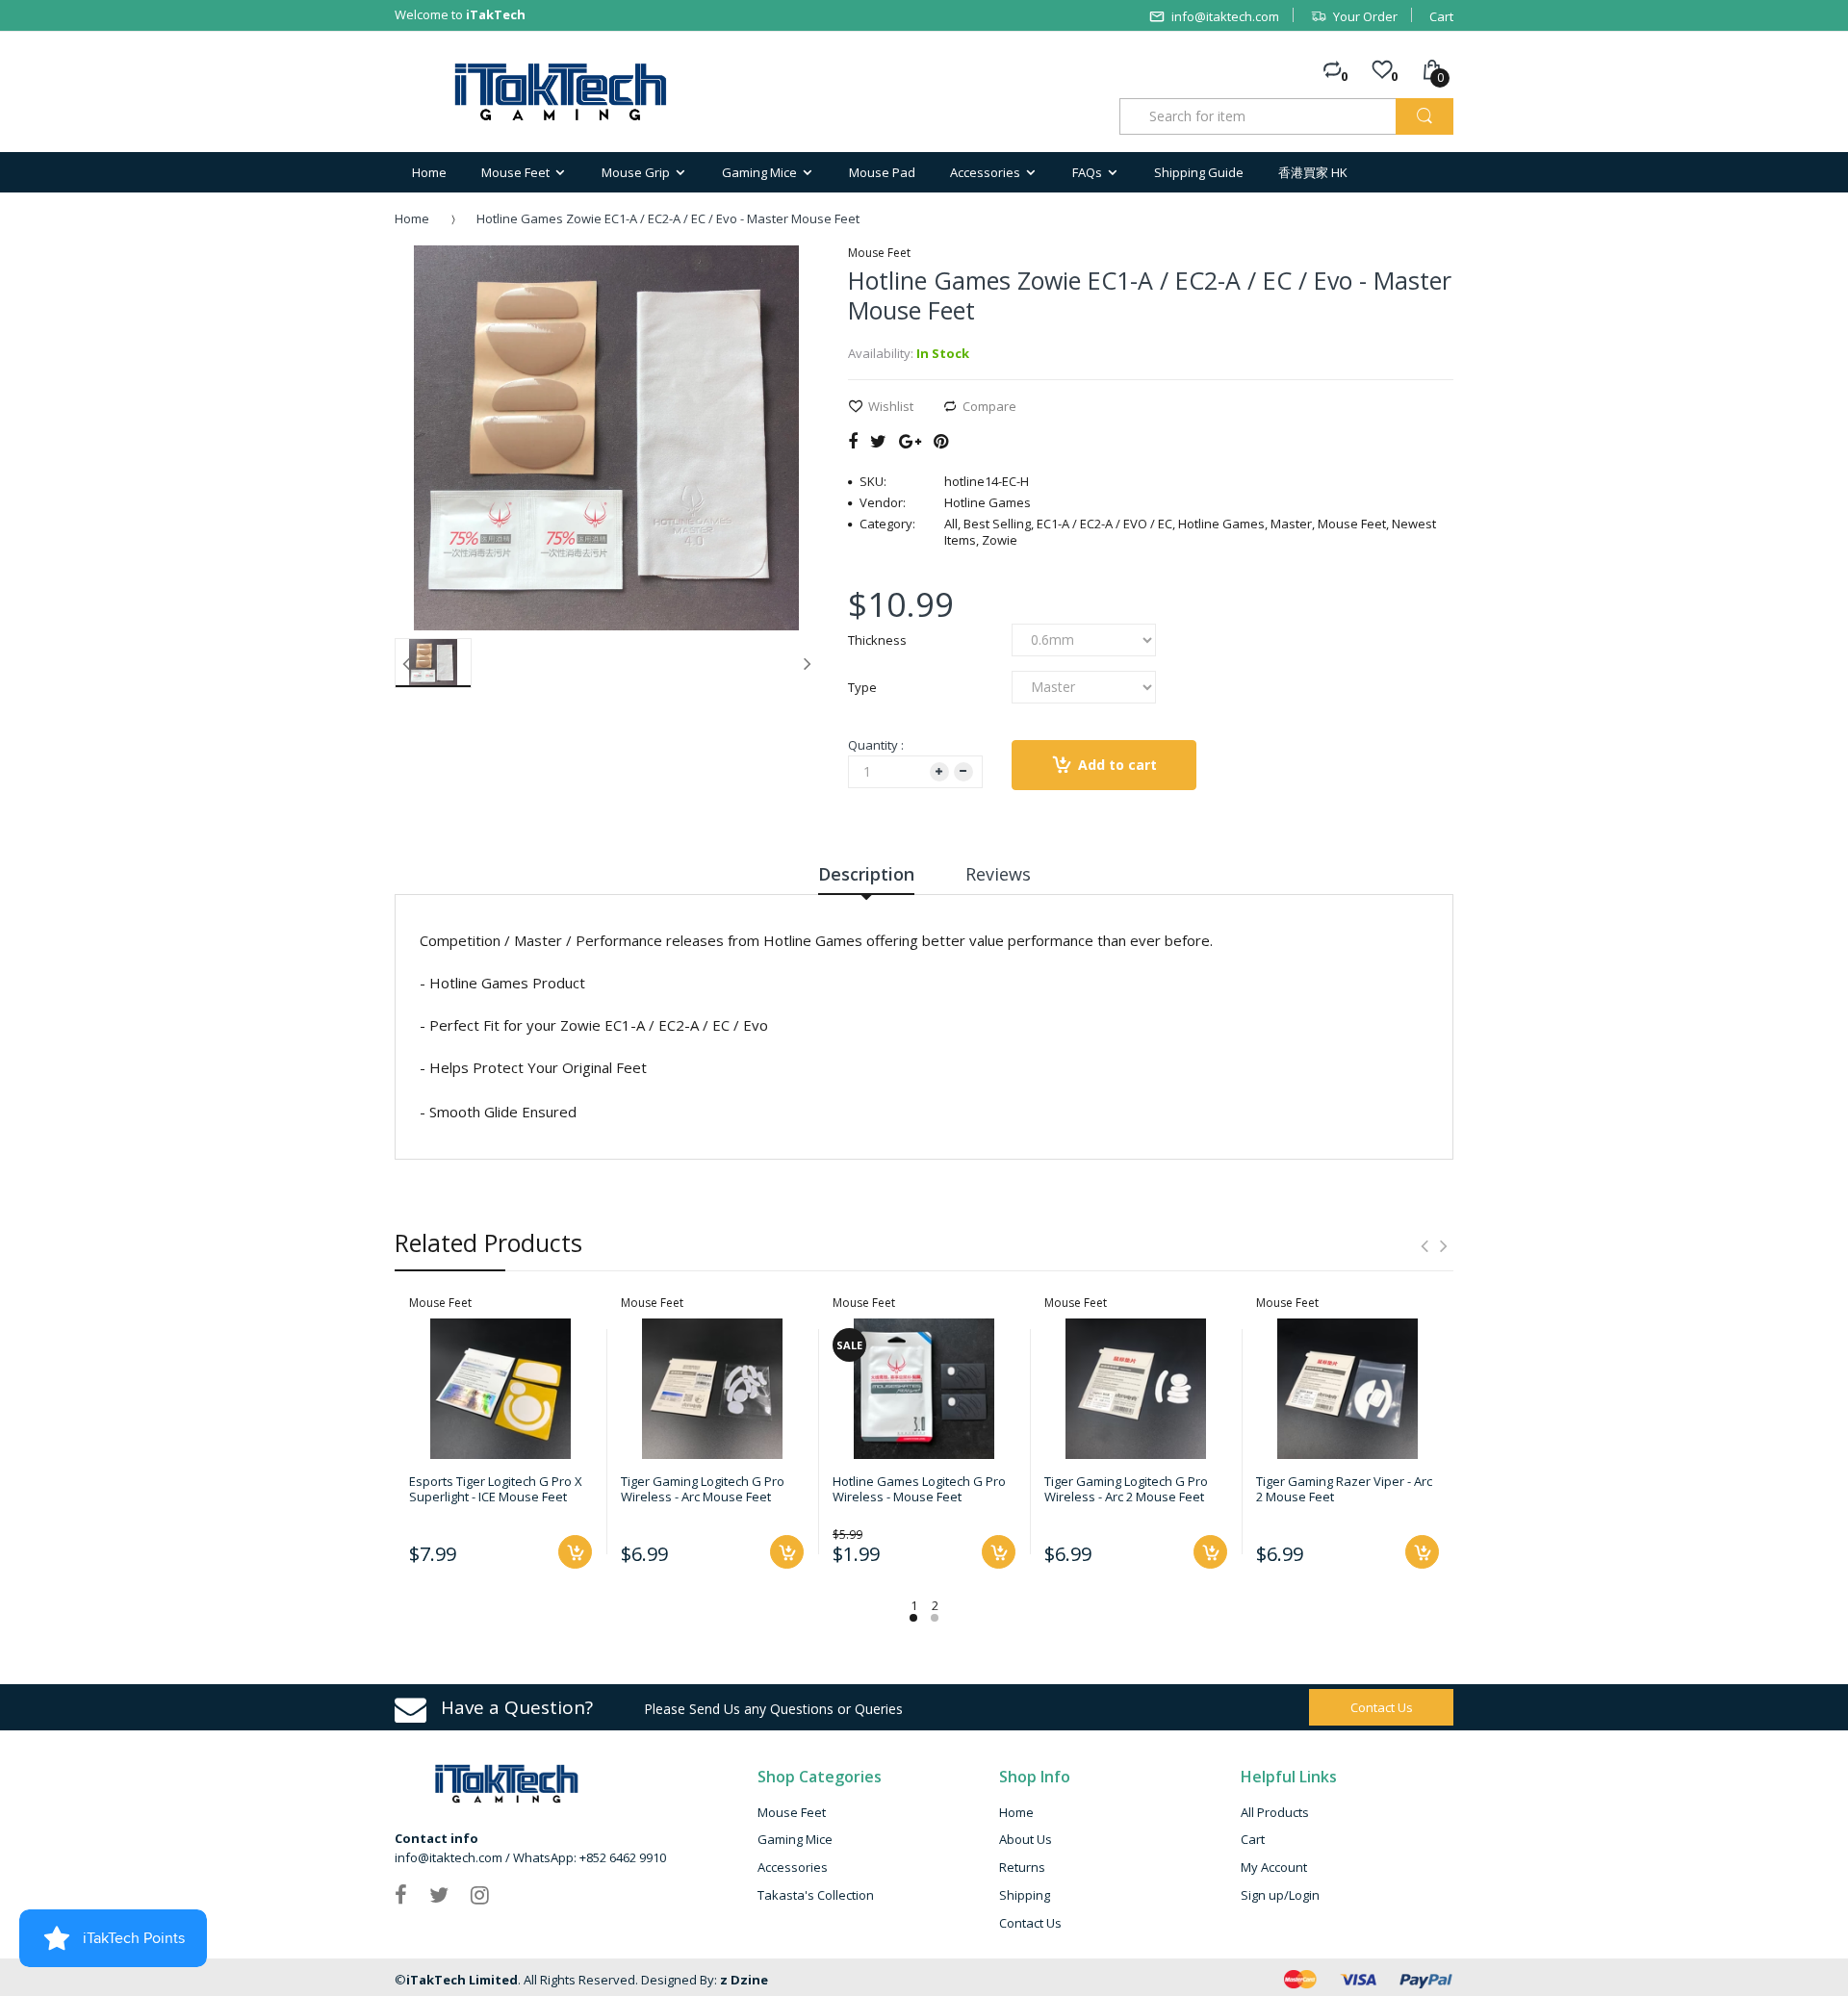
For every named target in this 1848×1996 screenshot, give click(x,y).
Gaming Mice (795, 1839)
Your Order (1365, 16)
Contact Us (1030, 1923)
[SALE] (924, 1387)
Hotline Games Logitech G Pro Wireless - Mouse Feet (919, 1489)
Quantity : (876, 745)
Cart (1441, 16)
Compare (989, 406)
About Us (1026, 1839)
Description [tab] (866, 874)
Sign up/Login (1280, 1895)
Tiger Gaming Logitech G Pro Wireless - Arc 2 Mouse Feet (1126, 1489)
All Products (1275, 1812)
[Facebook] (853, 441)
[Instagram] (480, 1894)
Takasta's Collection (816, 1895)
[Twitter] (878, 441)
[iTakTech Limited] (562, 92)
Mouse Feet (792, 1812)
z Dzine (744, 1980)
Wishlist (891, 406)
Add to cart (1117, 765)
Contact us (1382, 1707)
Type (862, 687)
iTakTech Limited (462, 1980)
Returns (1022, 1867)
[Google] (910, 441)
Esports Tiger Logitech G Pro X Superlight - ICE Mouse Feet (496, 1489)
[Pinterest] (941, 441)
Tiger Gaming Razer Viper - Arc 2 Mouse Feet (1344, 1489)
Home (412, 218)
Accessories (793, 1867)
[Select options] (999, 1552)
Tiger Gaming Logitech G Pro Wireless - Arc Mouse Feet (703, 1489)
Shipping (1025, 1895)
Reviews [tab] (998, 874)
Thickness (877, 640)
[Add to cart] (575, 1552)
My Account (1274, 1867)
